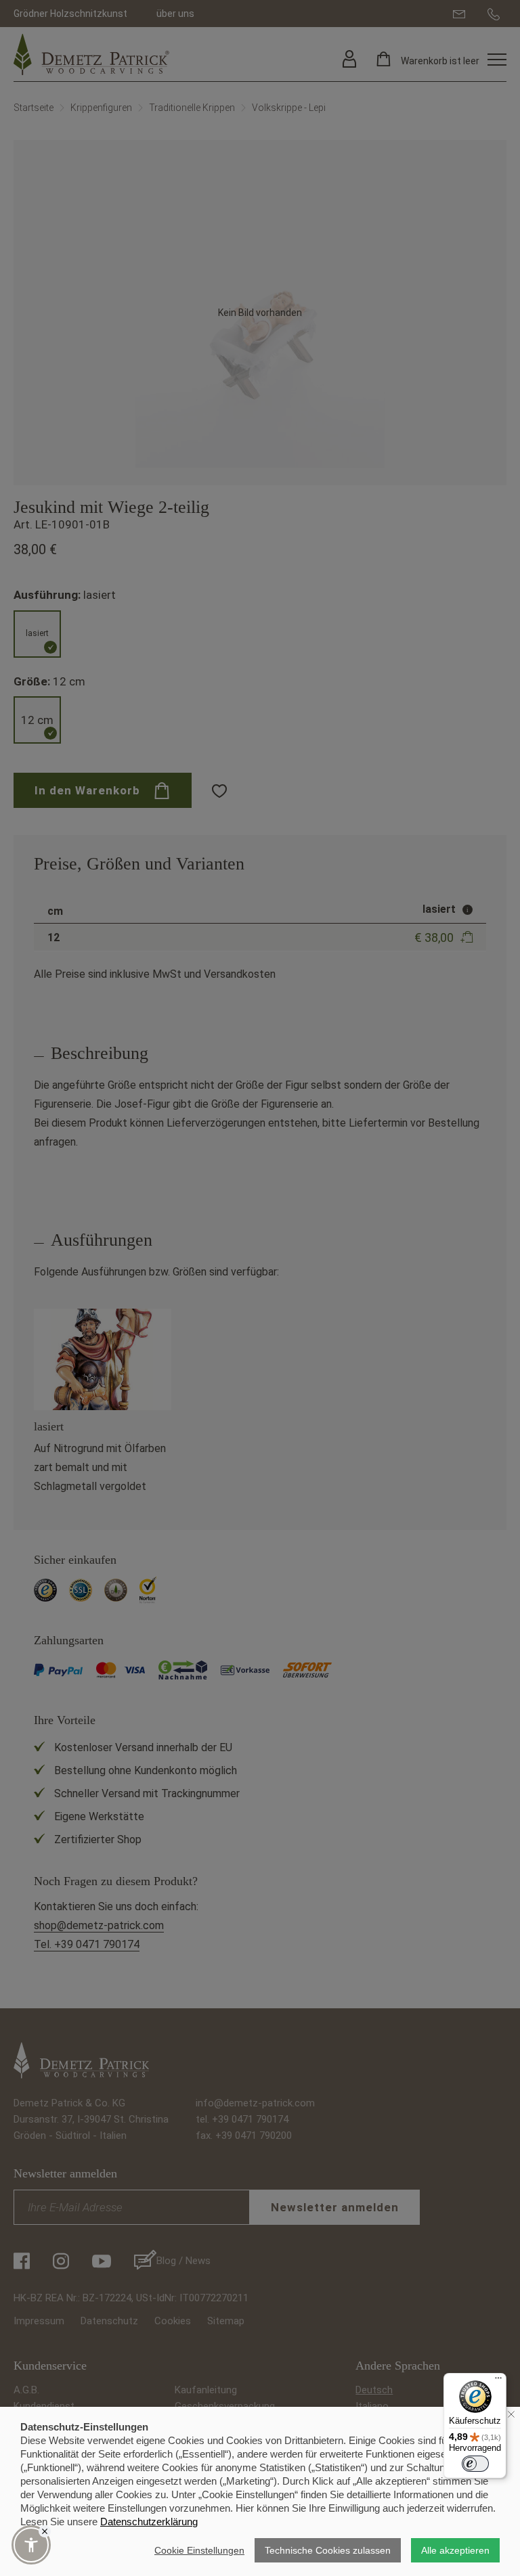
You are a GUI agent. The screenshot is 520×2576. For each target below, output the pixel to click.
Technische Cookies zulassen (328, 2550)
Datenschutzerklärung (149, 2522)
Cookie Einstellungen (199, 2550)
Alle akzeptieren (455, 2550)
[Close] (45, 2531)
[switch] (475, 2464)
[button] (31, 2545)
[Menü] (498, 2381)
